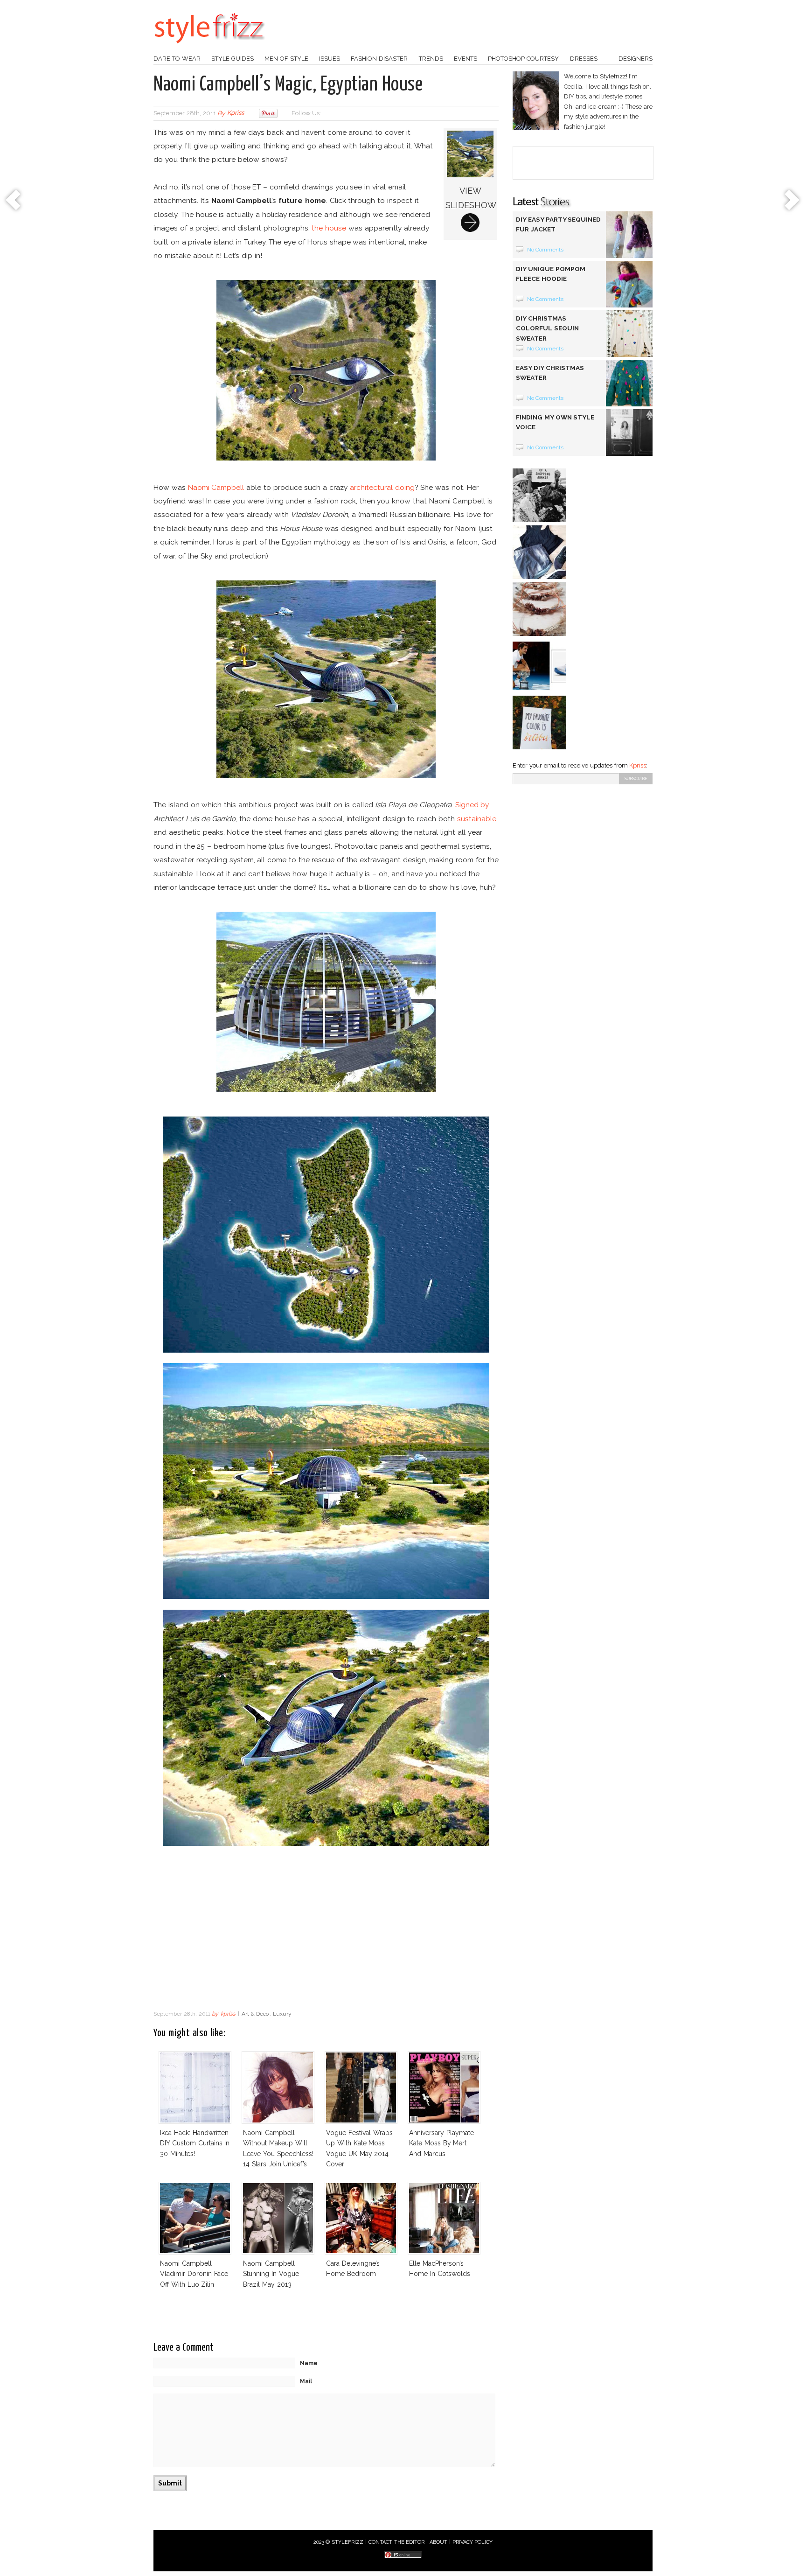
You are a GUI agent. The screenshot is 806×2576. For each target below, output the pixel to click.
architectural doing (382, 487)
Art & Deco (255, 2014)
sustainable (477, 819)
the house (329, 228)
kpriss (236, 113)
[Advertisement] (326, 1931)
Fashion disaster (379, 59)
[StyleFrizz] (209, 48)
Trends (431, 59)
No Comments (545, 250)
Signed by (472, 805)
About (438, 2542)
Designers (636, 59)
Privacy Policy (473, 2542)
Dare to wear (177, 59)
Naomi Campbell (216, 487)
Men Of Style (286, 59)
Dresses (584, 59)
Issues (330, 59)
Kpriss (638, 765)
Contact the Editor (397, 2542)
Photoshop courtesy (523, 59)
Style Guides (233, 59)
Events (466, 59)
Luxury (282, 2014)
